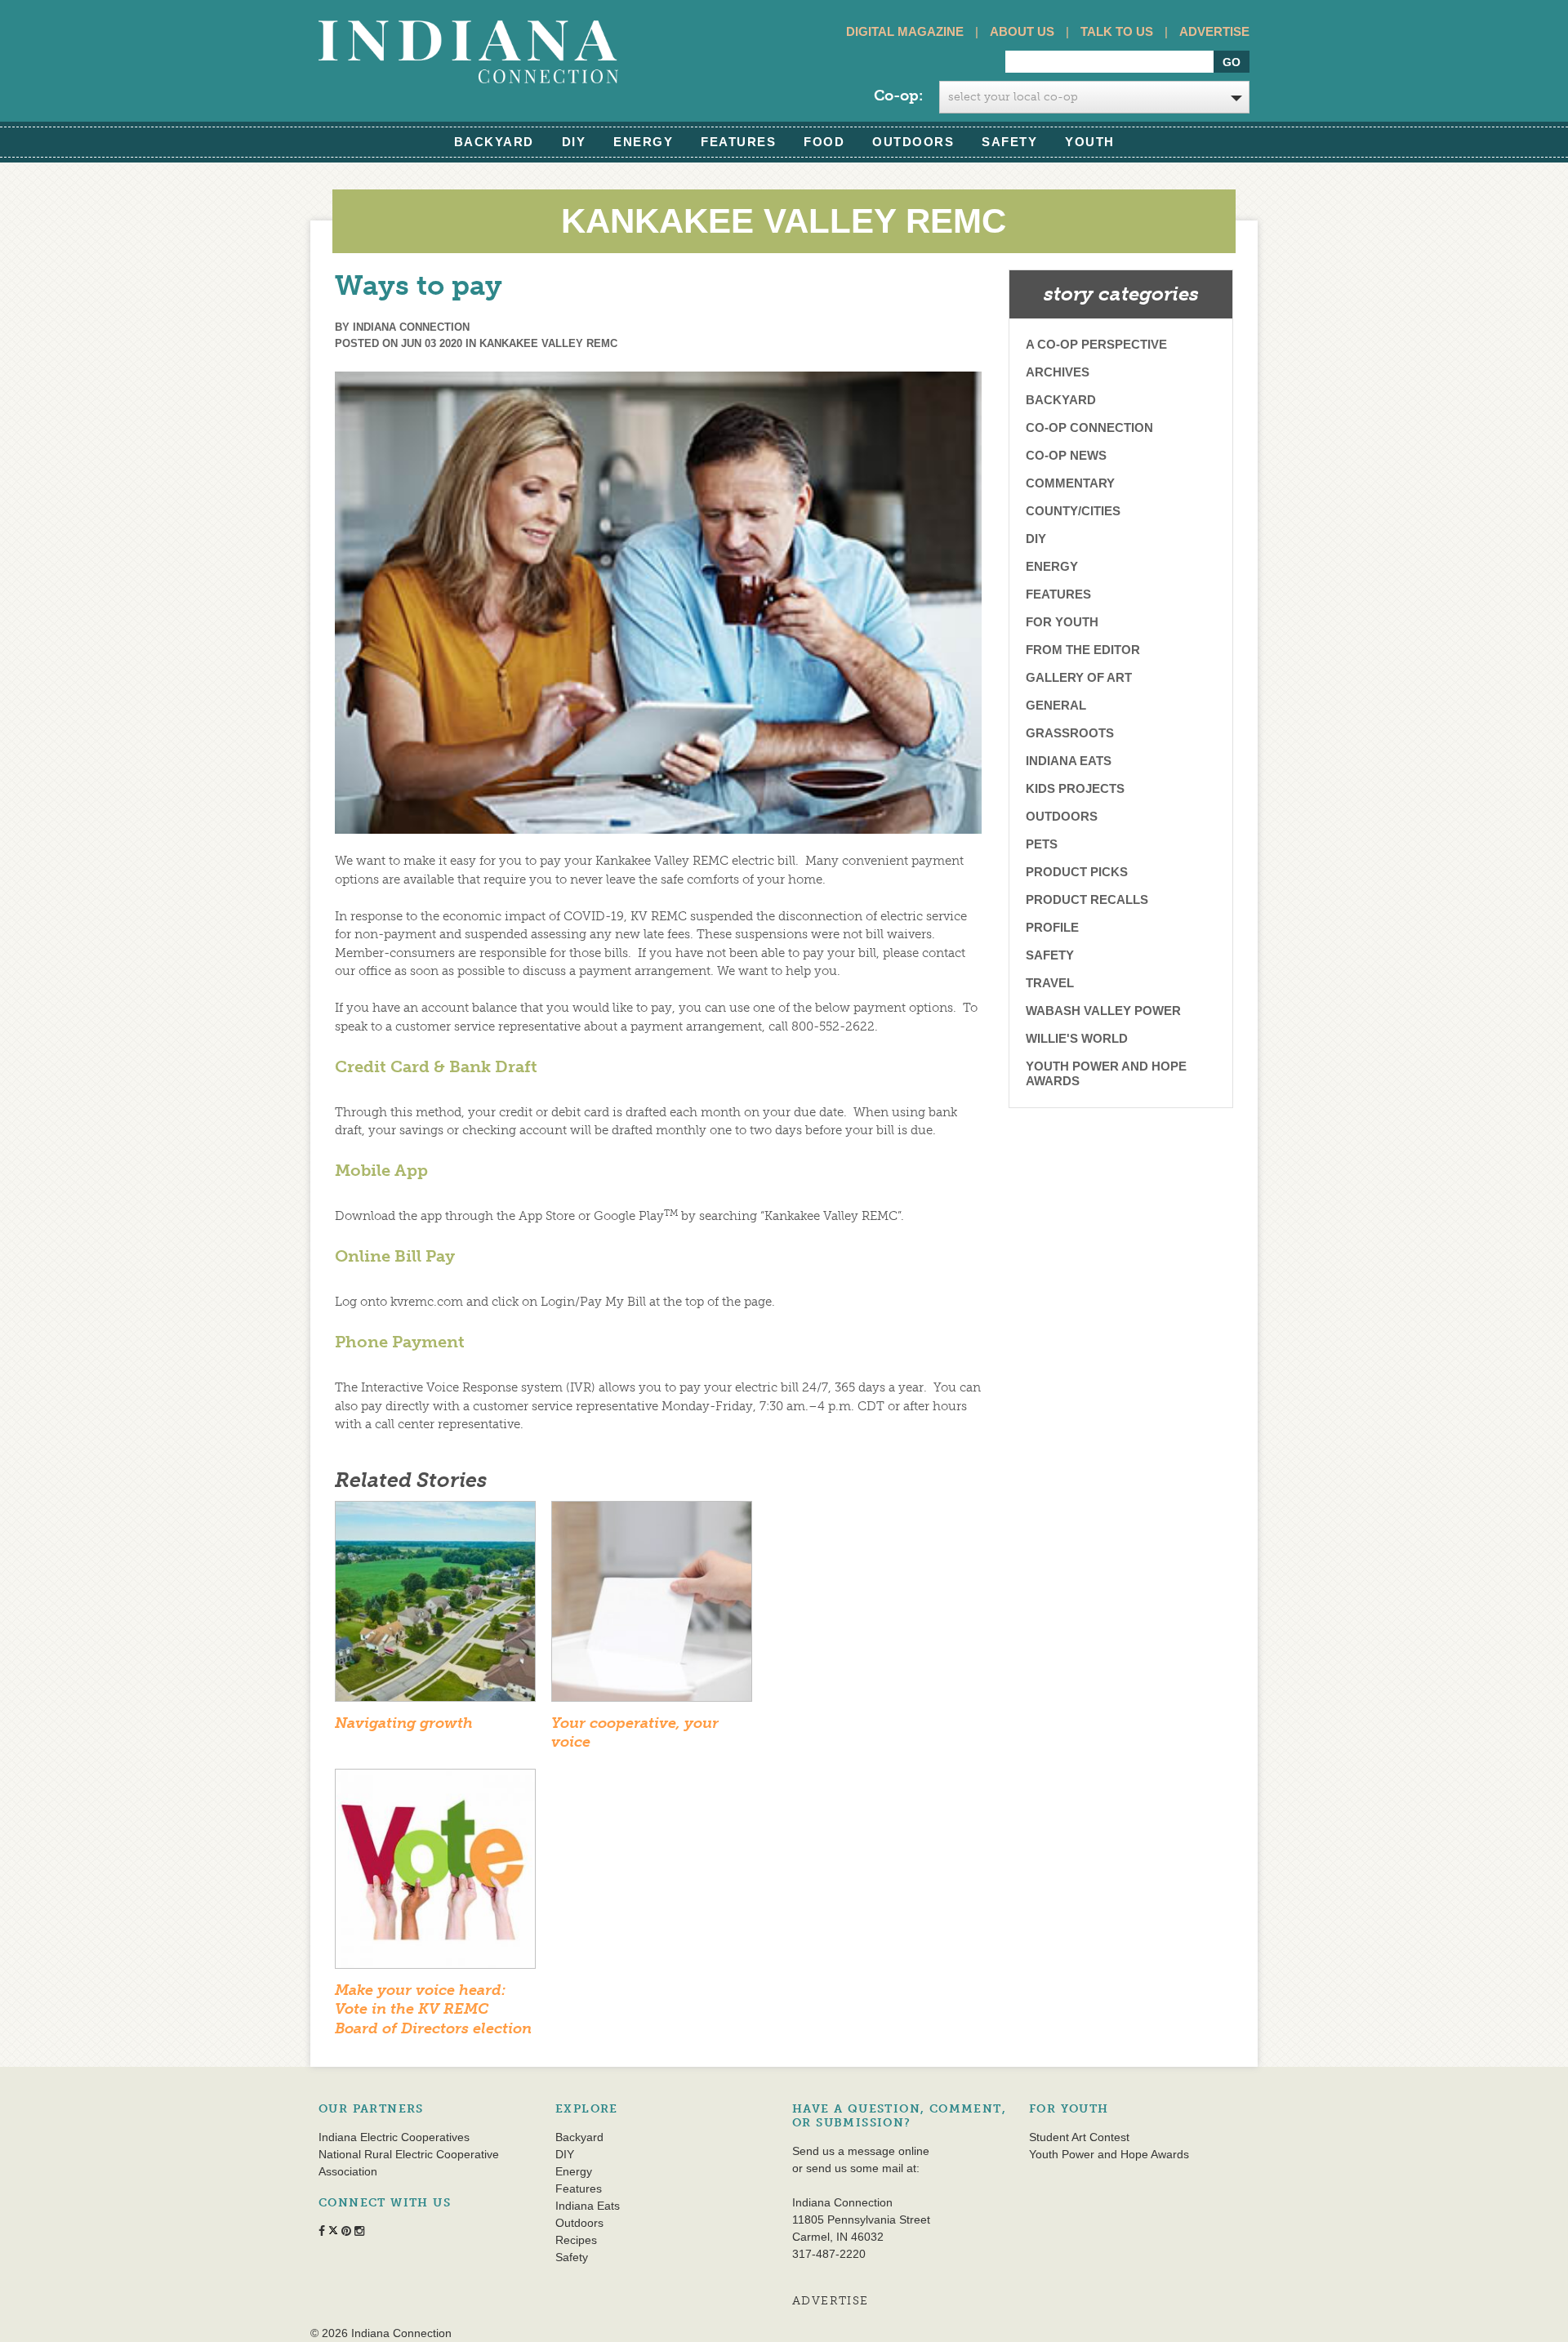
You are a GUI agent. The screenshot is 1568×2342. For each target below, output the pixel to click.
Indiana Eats (1069, 761)
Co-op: (898, 96)
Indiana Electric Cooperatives (394, 2137)
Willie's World (1077, 1038)
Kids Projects (1075, 788)
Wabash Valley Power (1103, 1011)
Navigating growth (404, 1723)
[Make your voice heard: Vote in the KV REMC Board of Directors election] (435, 1874)
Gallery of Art (1079, 677)
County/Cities (1073, 511)
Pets (1042, 844)
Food (824, 142)
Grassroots (1070, 733)
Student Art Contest (1079, 2137)
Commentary (1070, 483)
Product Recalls (1087, 899)
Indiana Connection (411, 327)
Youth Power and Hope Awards (1106, 1073)
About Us (1022, 31)
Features (738, 142)
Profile (1052, 927)
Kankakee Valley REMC (548, 343)
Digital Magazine (905, 31)
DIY (574, 142)
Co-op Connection (1089, 427)
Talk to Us (1117, 31)
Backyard (494, 142)
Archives (1058, 372)
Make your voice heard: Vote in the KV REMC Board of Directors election (433, 2009)
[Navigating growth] (435, 1606)
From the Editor (1083, 650)
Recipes (576, 2240)
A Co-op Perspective (1096, 344)
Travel (1050, 983)
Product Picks (1077, 872)
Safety (1009, 142)
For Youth (1062, 622)
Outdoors (913, 142)
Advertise (1214, 31)
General (1056, 705)
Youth (1090, 142)
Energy (643, 142)
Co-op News (1066, 455)
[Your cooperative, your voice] (652, 1606)
